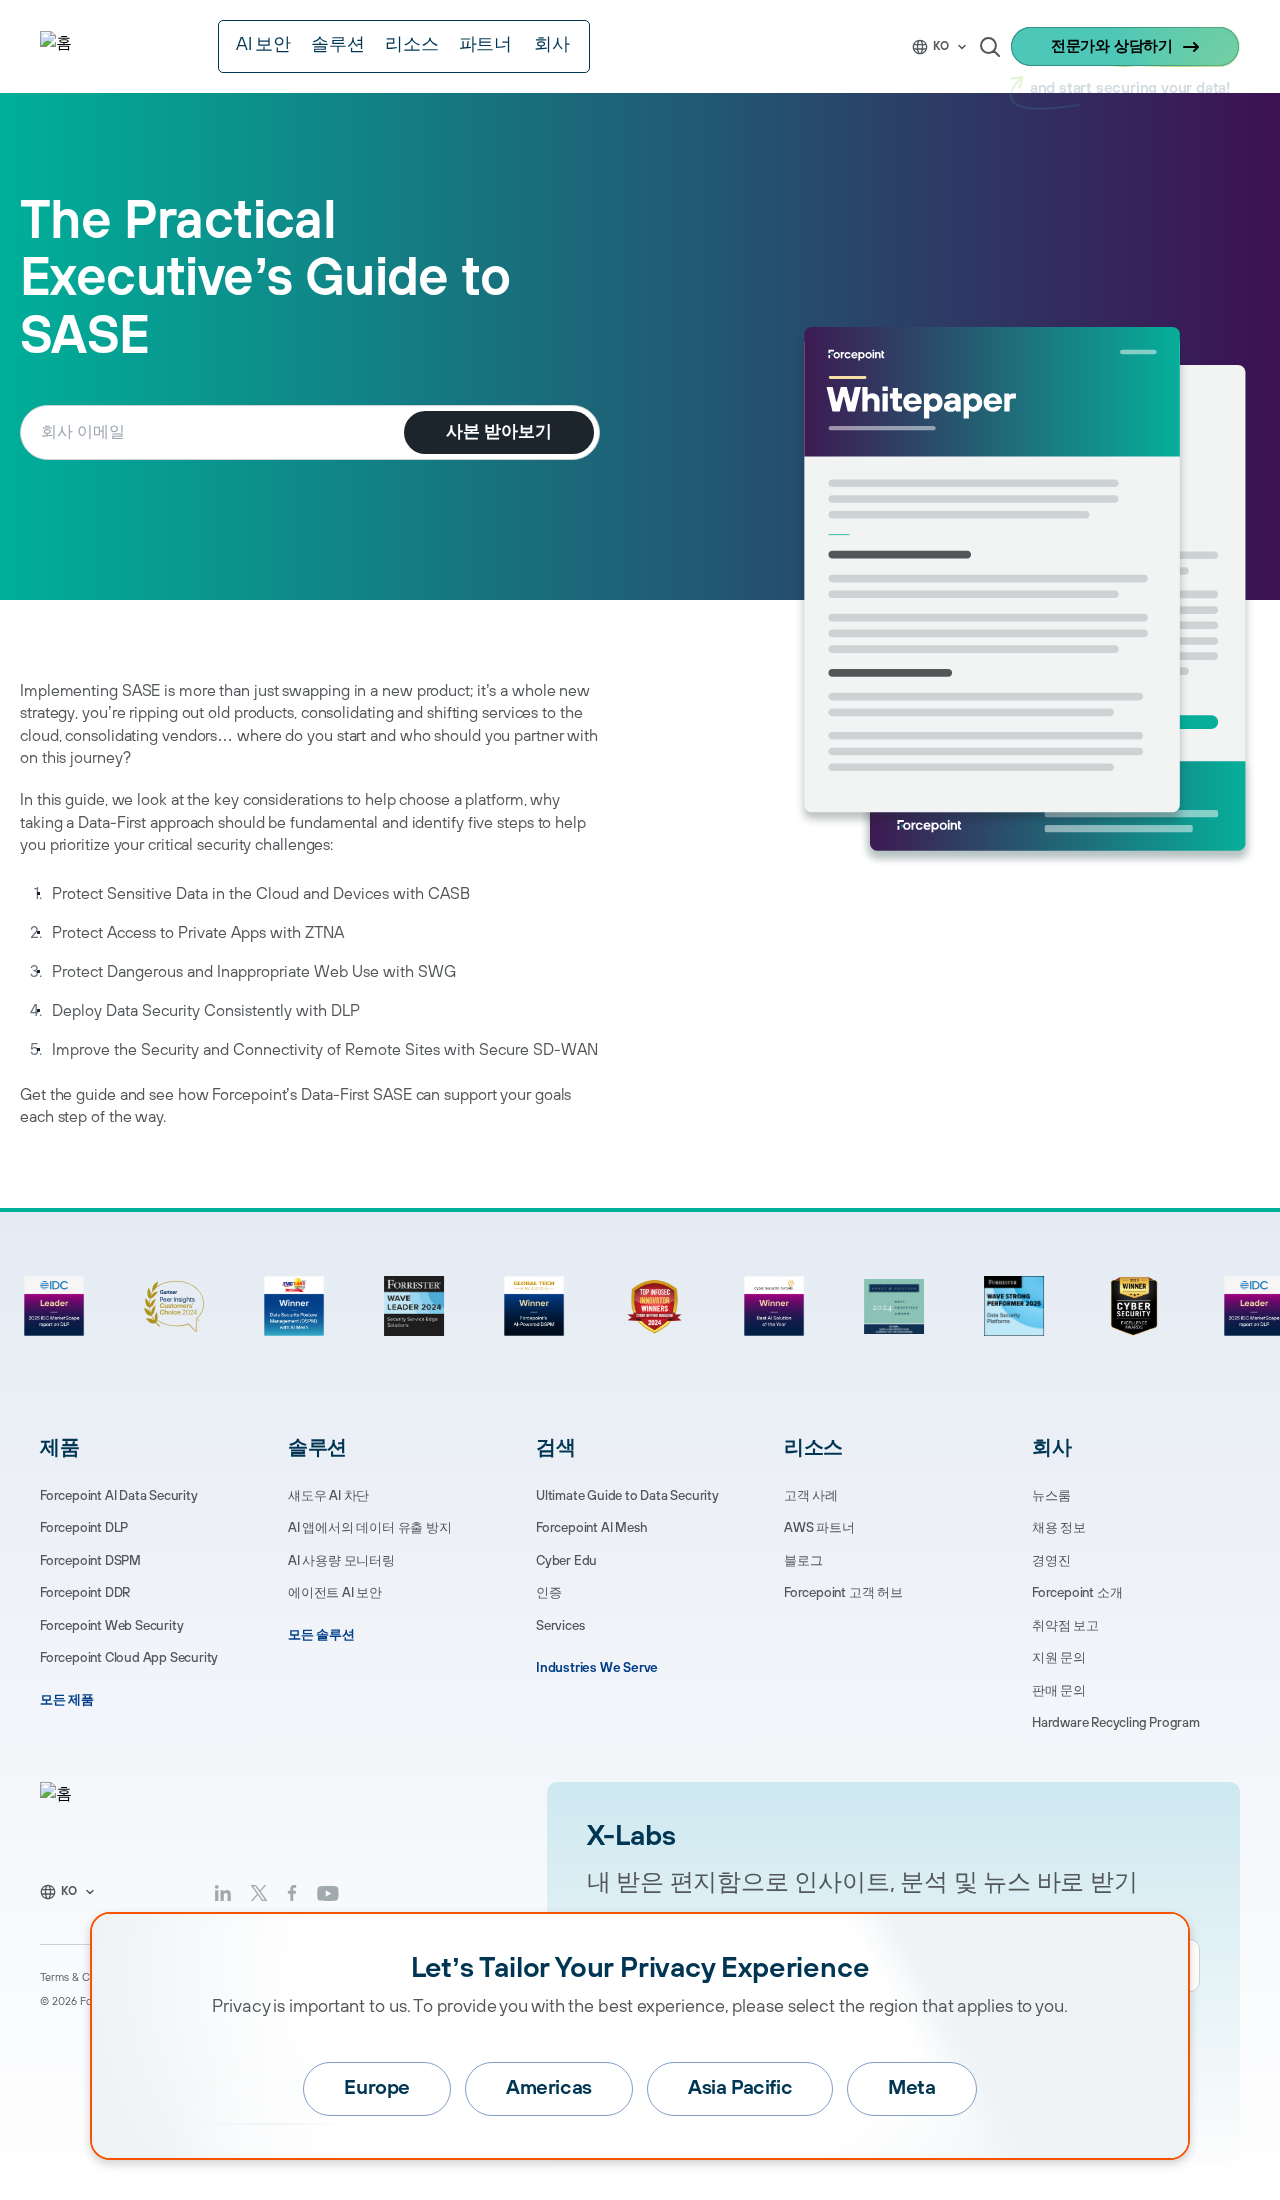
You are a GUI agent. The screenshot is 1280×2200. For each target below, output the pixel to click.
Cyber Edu (566, 1561)
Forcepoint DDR (85, 1593)
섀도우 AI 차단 (328, 1496)
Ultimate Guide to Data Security (627, 1496)
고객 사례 (811, 1496)
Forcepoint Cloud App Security (129, 1658)
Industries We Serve (597, 1668)
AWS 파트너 (819, 1528)
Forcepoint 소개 (1077, 1593)
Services (560, 1626)
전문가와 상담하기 (1112, 46)
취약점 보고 (1065, 1626)
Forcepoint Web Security (111, 1626)
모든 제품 (67, 1700)
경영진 (1051, 1561)
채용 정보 (1059, 1528)
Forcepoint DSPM (90, 1561)
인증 (549, 1593)
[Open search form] (990, 47)
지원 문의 (1059, 1658)
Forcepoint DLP (84, 1528)
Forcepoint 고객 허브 (843, 1593)
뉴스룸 (1051, 1496)
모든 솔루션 (321, 1635)
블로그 (803, 1561)
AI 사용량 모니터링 (341, 1561)
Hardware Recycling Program (1116, 1723)
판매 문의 (1059, 1691)
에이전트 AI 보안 (335, 1593)
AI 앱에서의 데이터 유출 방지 (370, 1528)
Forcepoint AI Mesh (591, 1528)
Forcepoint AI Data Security (119, 1496)
